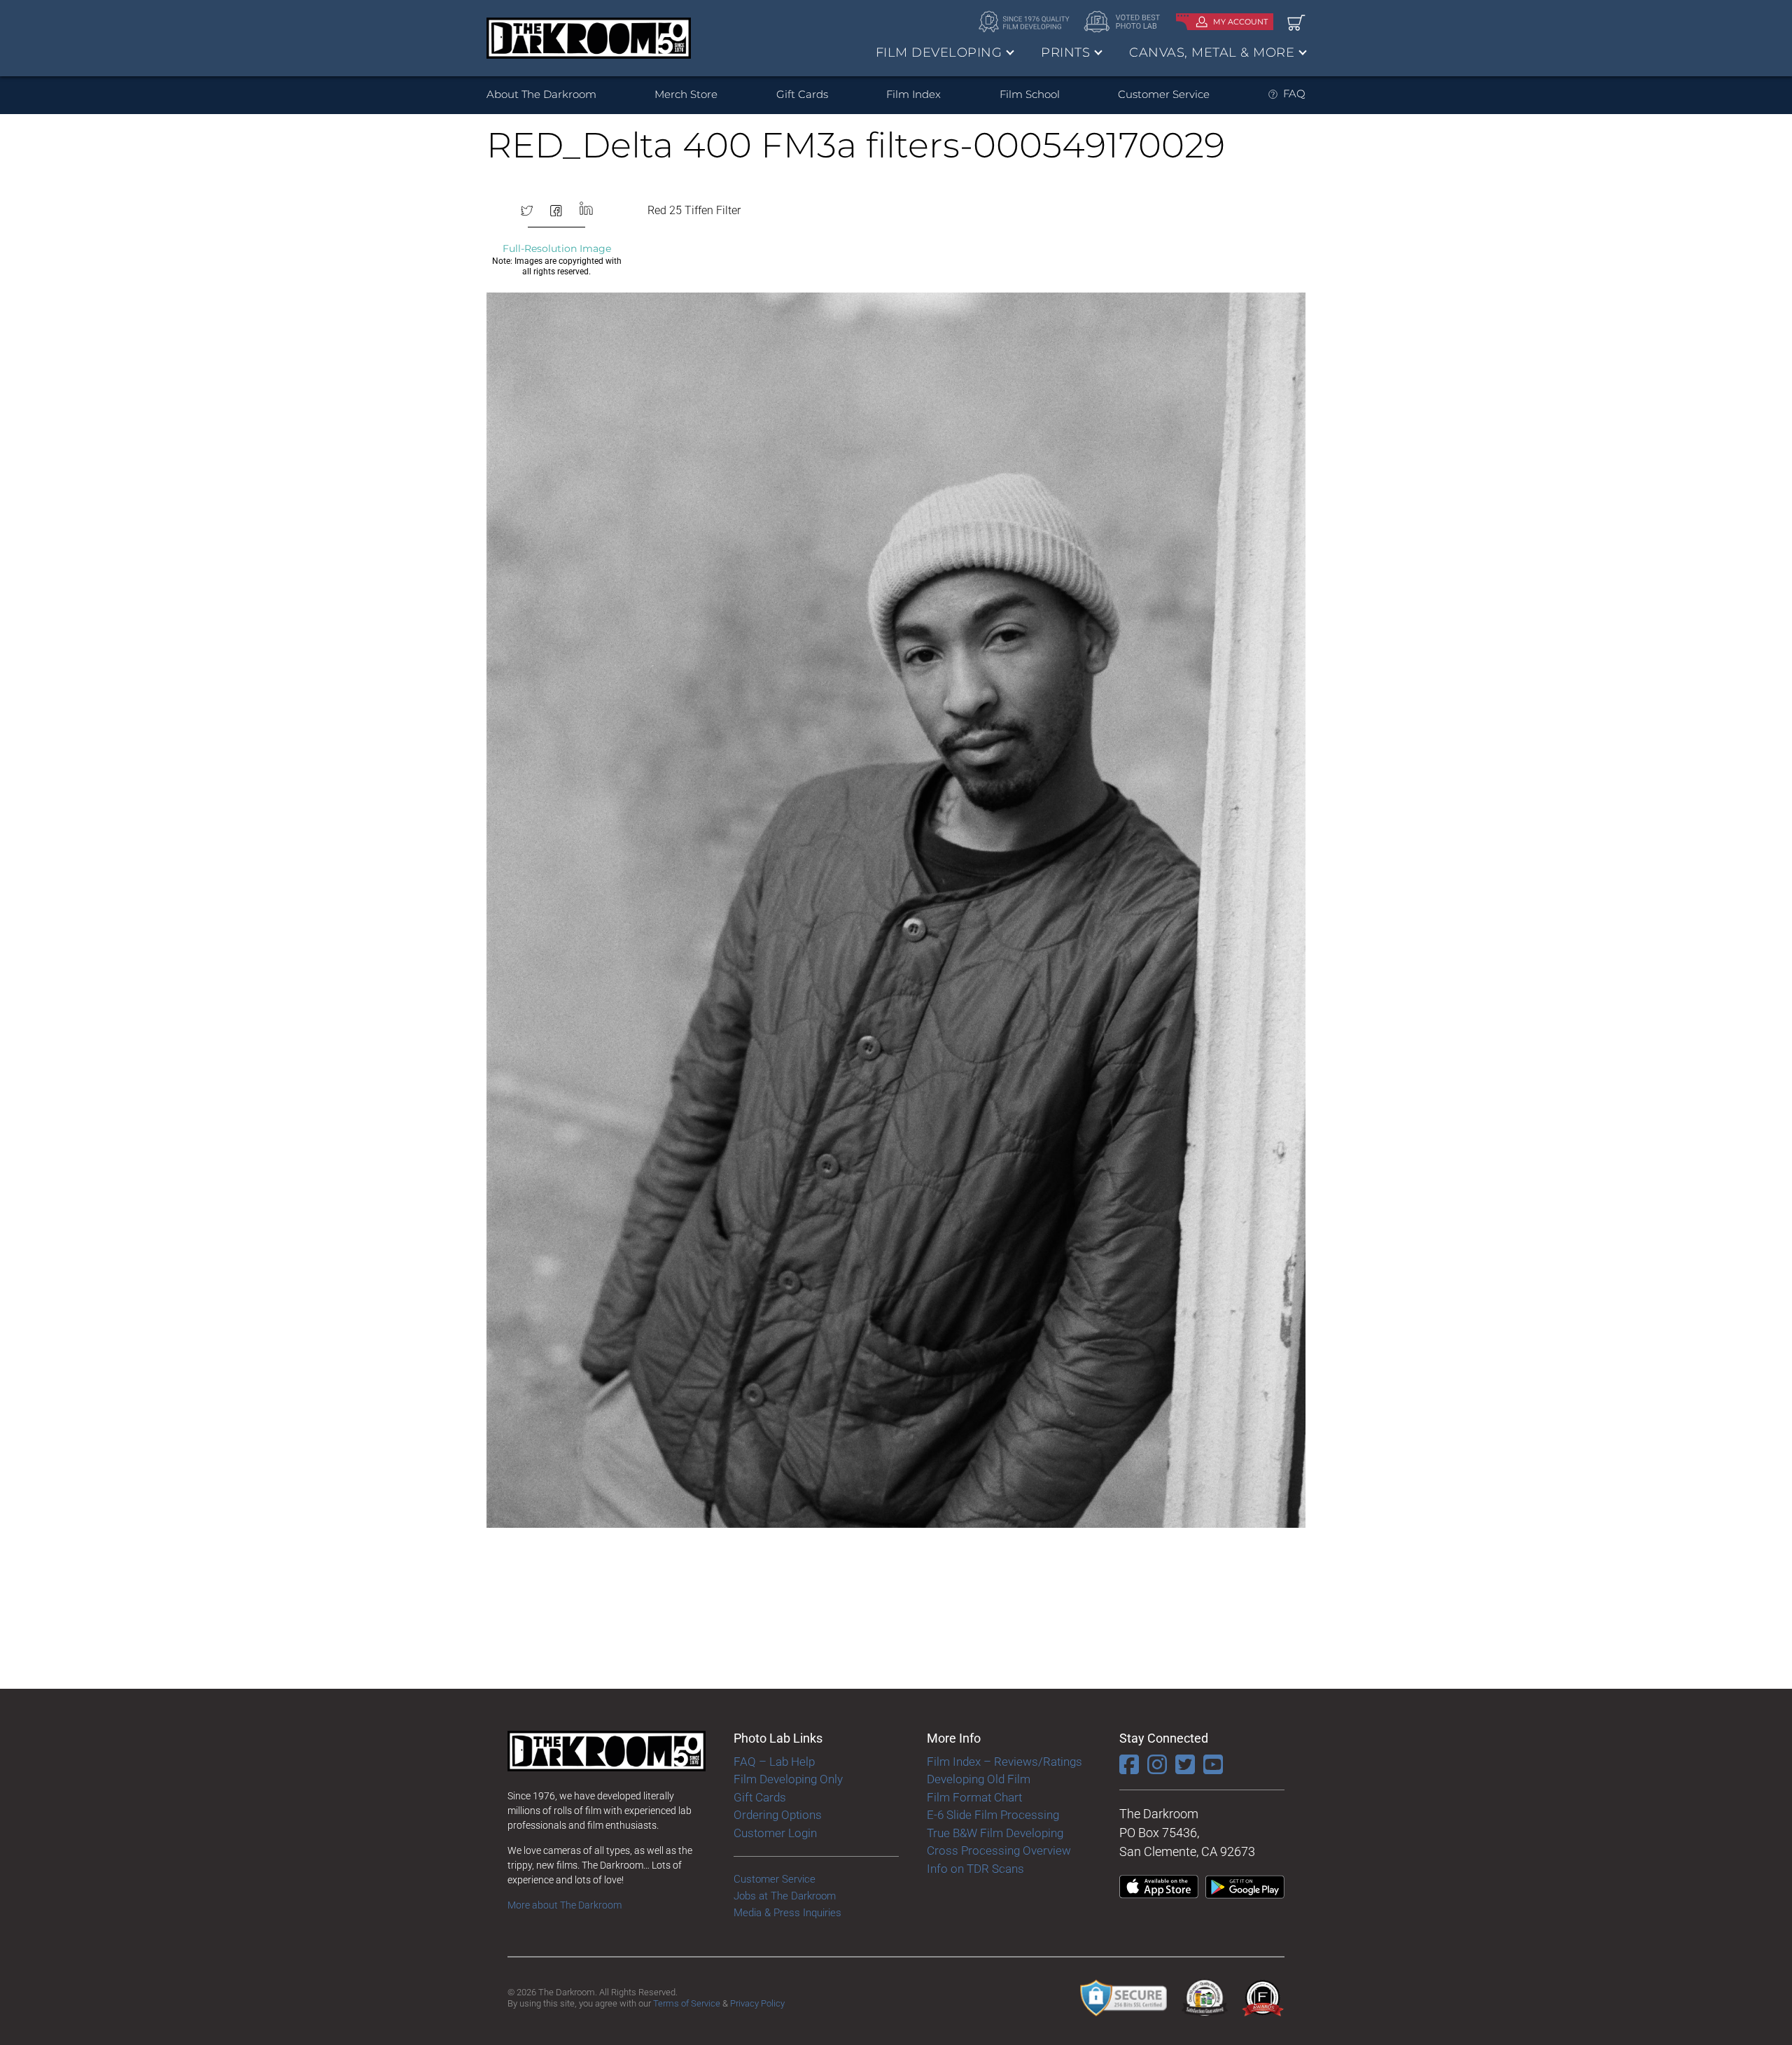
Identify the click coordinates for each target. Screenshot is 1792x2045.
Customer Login (775, 1833)
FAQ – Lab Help (774, 1762)
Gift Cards (802, 94)
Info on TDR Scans (975, 1869)
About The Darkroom (541, 94)
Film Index (913, 94)
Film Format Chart (974, 1797)
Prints (1065, 52)
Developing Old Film (979, 1779)
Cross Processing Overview (999, 1850)
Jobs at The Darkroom (785, 1896)
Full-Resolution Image (557, 248)
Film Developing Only (788, 1779)
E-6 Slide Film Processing (993, 1815)
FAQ (1294, 93)
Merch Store (686, 94)
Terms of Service (687, 2003)
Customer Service (1164, 94)
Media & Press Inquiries (787, 1913)
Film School (1030, 94)
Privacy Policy (757, 2003)
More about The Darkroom (565, 1905)
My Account (1240, 22)
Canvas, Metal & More (1212, 52)
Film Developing (939, 52)
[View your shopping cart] (1296, 22)
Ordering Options (778, 1815)
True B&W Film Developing (995, 1833)
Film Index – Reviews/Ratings (1004, 1762)
